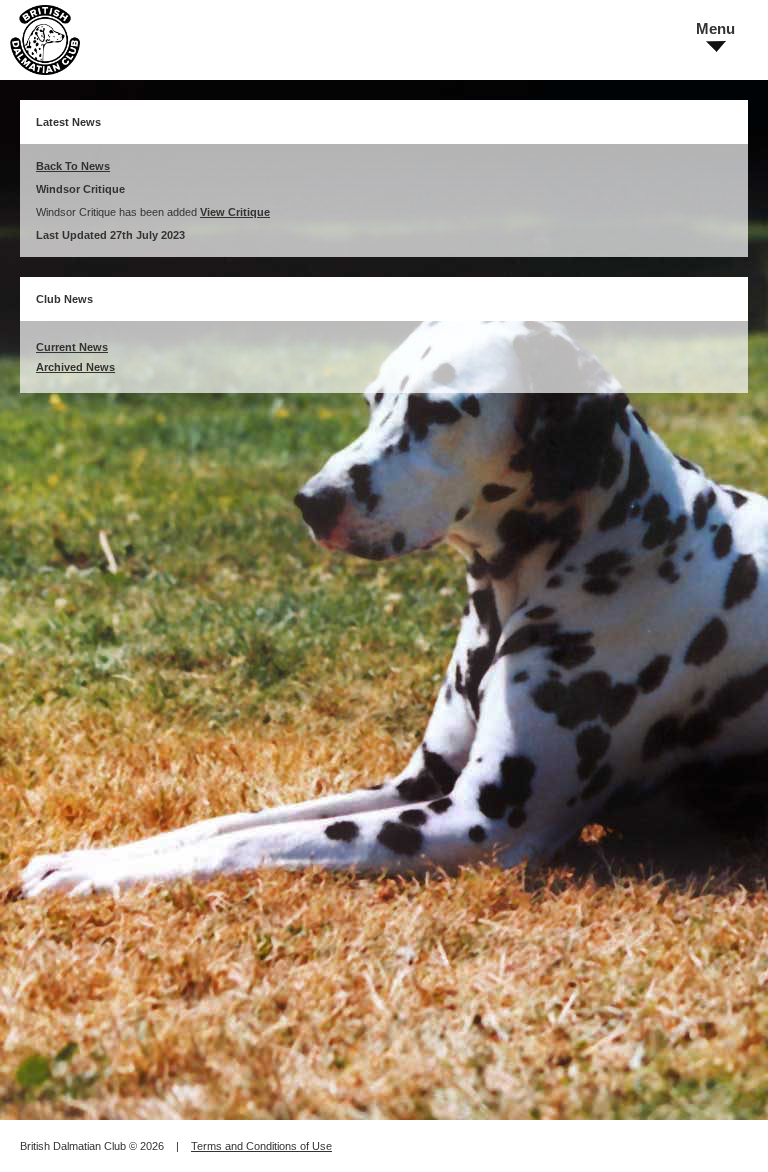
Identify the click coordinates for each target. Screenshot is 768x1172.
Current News (72, 347)
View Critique (235, 212)
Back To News (73, 166)
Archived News (75, 367)
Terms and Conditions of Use (261, 1146)
